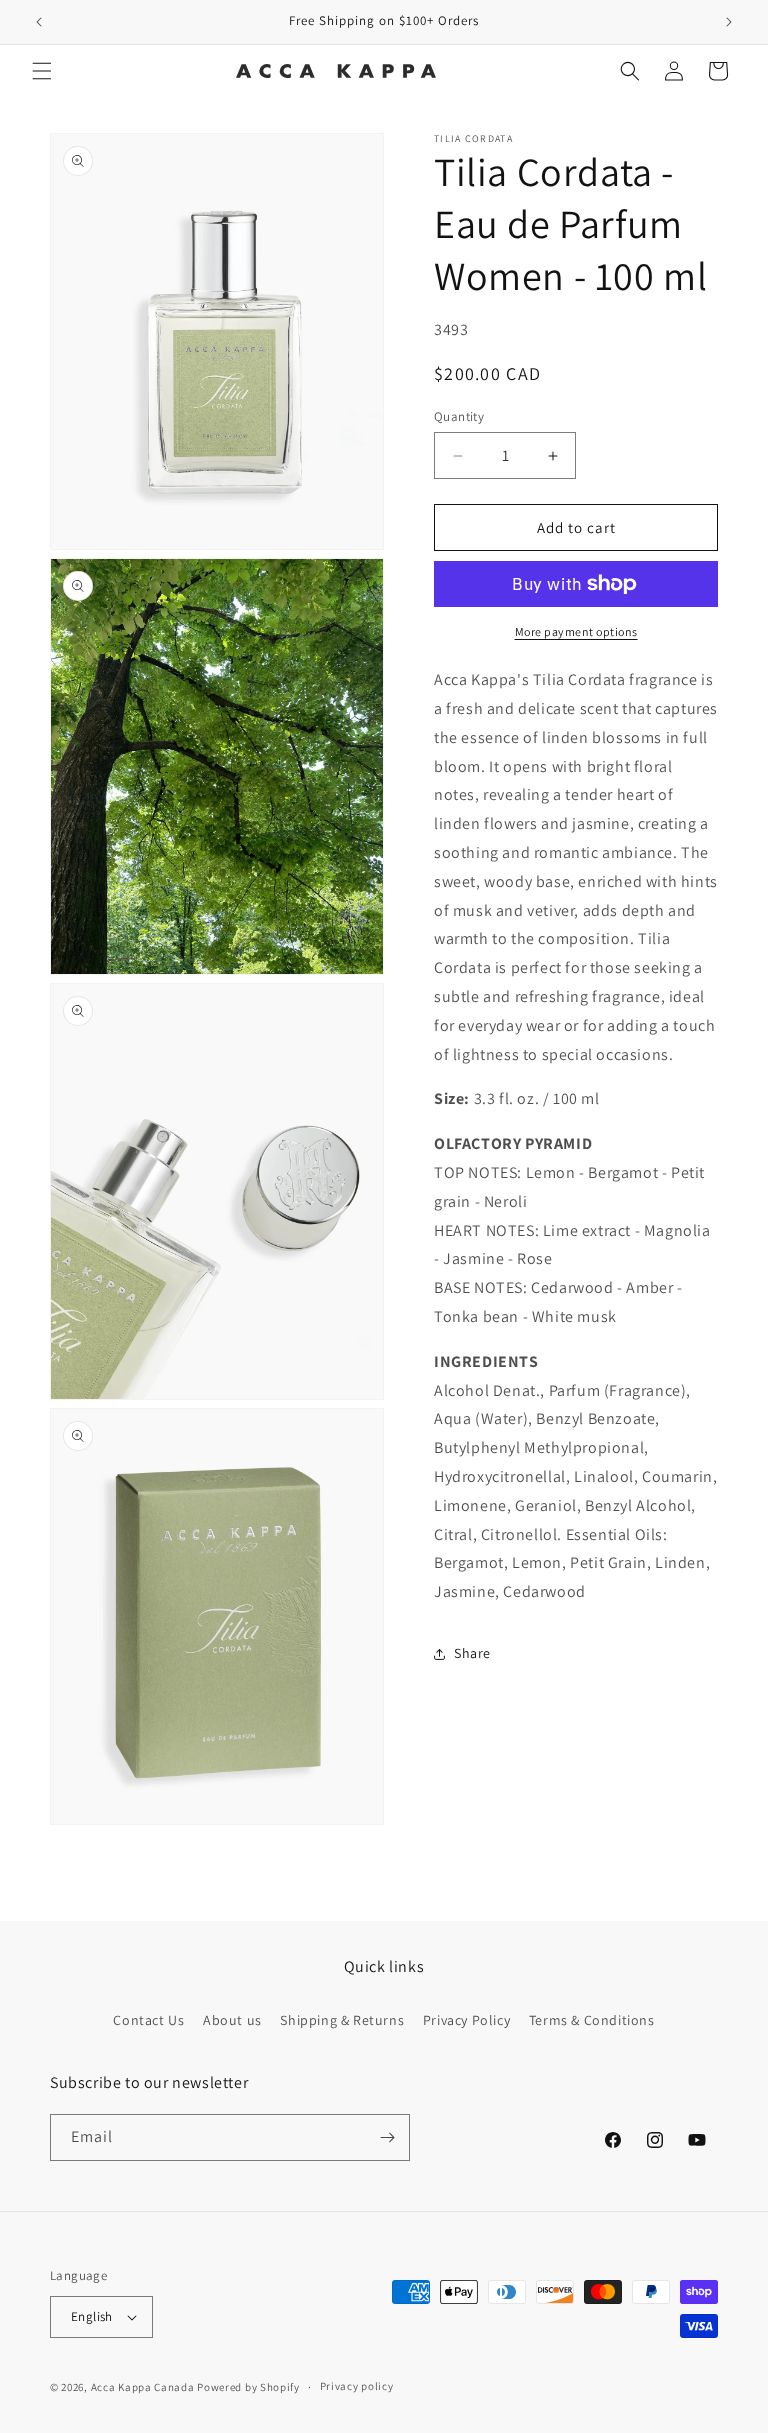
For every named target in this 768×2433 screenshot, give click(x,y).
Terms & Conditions (592, 2020)
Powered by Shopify (248, 2387)
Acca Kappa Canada (143, 2387)
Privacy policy (357, 2386)
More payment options (576, 631)
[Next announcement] (729, 22)
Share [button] (472, 1653)
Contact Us (148, 2020)
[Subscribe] (387, 2137)
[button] (42, 71)
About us (232, 2020)
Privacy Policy (466, 2020)
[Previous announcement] (39, 22)
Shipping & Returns (342, 2020)
